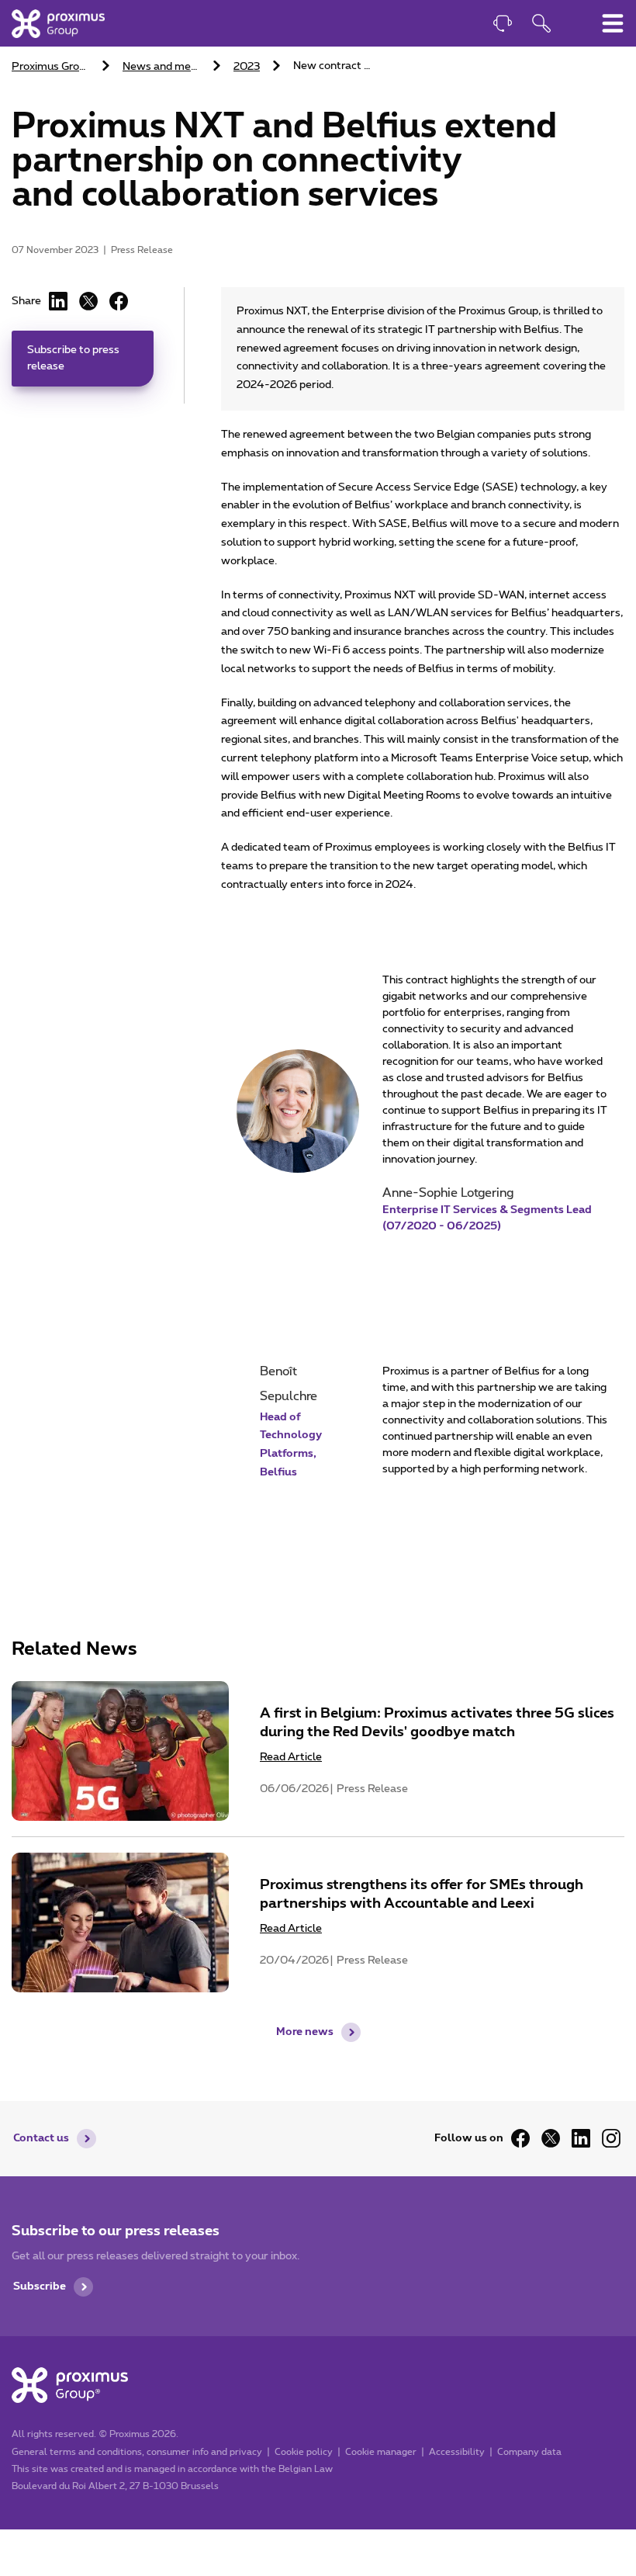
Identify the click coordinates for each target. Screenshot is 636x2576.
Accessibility (457, 2452)
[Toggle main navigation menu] (613, 23)
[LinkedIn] (58, 301)
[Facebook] (119, 301)
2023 (247, 67)
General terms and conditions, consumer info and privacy (137, 2452)
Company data (529, 2452)
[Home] (58, 23)
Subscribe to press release (73, 358)
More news (305, 2032)
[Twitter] (551, 2138)
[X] (88, 301)
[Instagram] (611, 2138)
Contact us (41, 2138)
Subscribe (40, 2287)
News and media (163, 67)
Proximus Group (52, 67)
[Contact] (503, 25)
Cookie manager (381, 2452)
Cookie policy (304, 2452)
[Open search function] (541, 25)
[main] (318, 1019)
